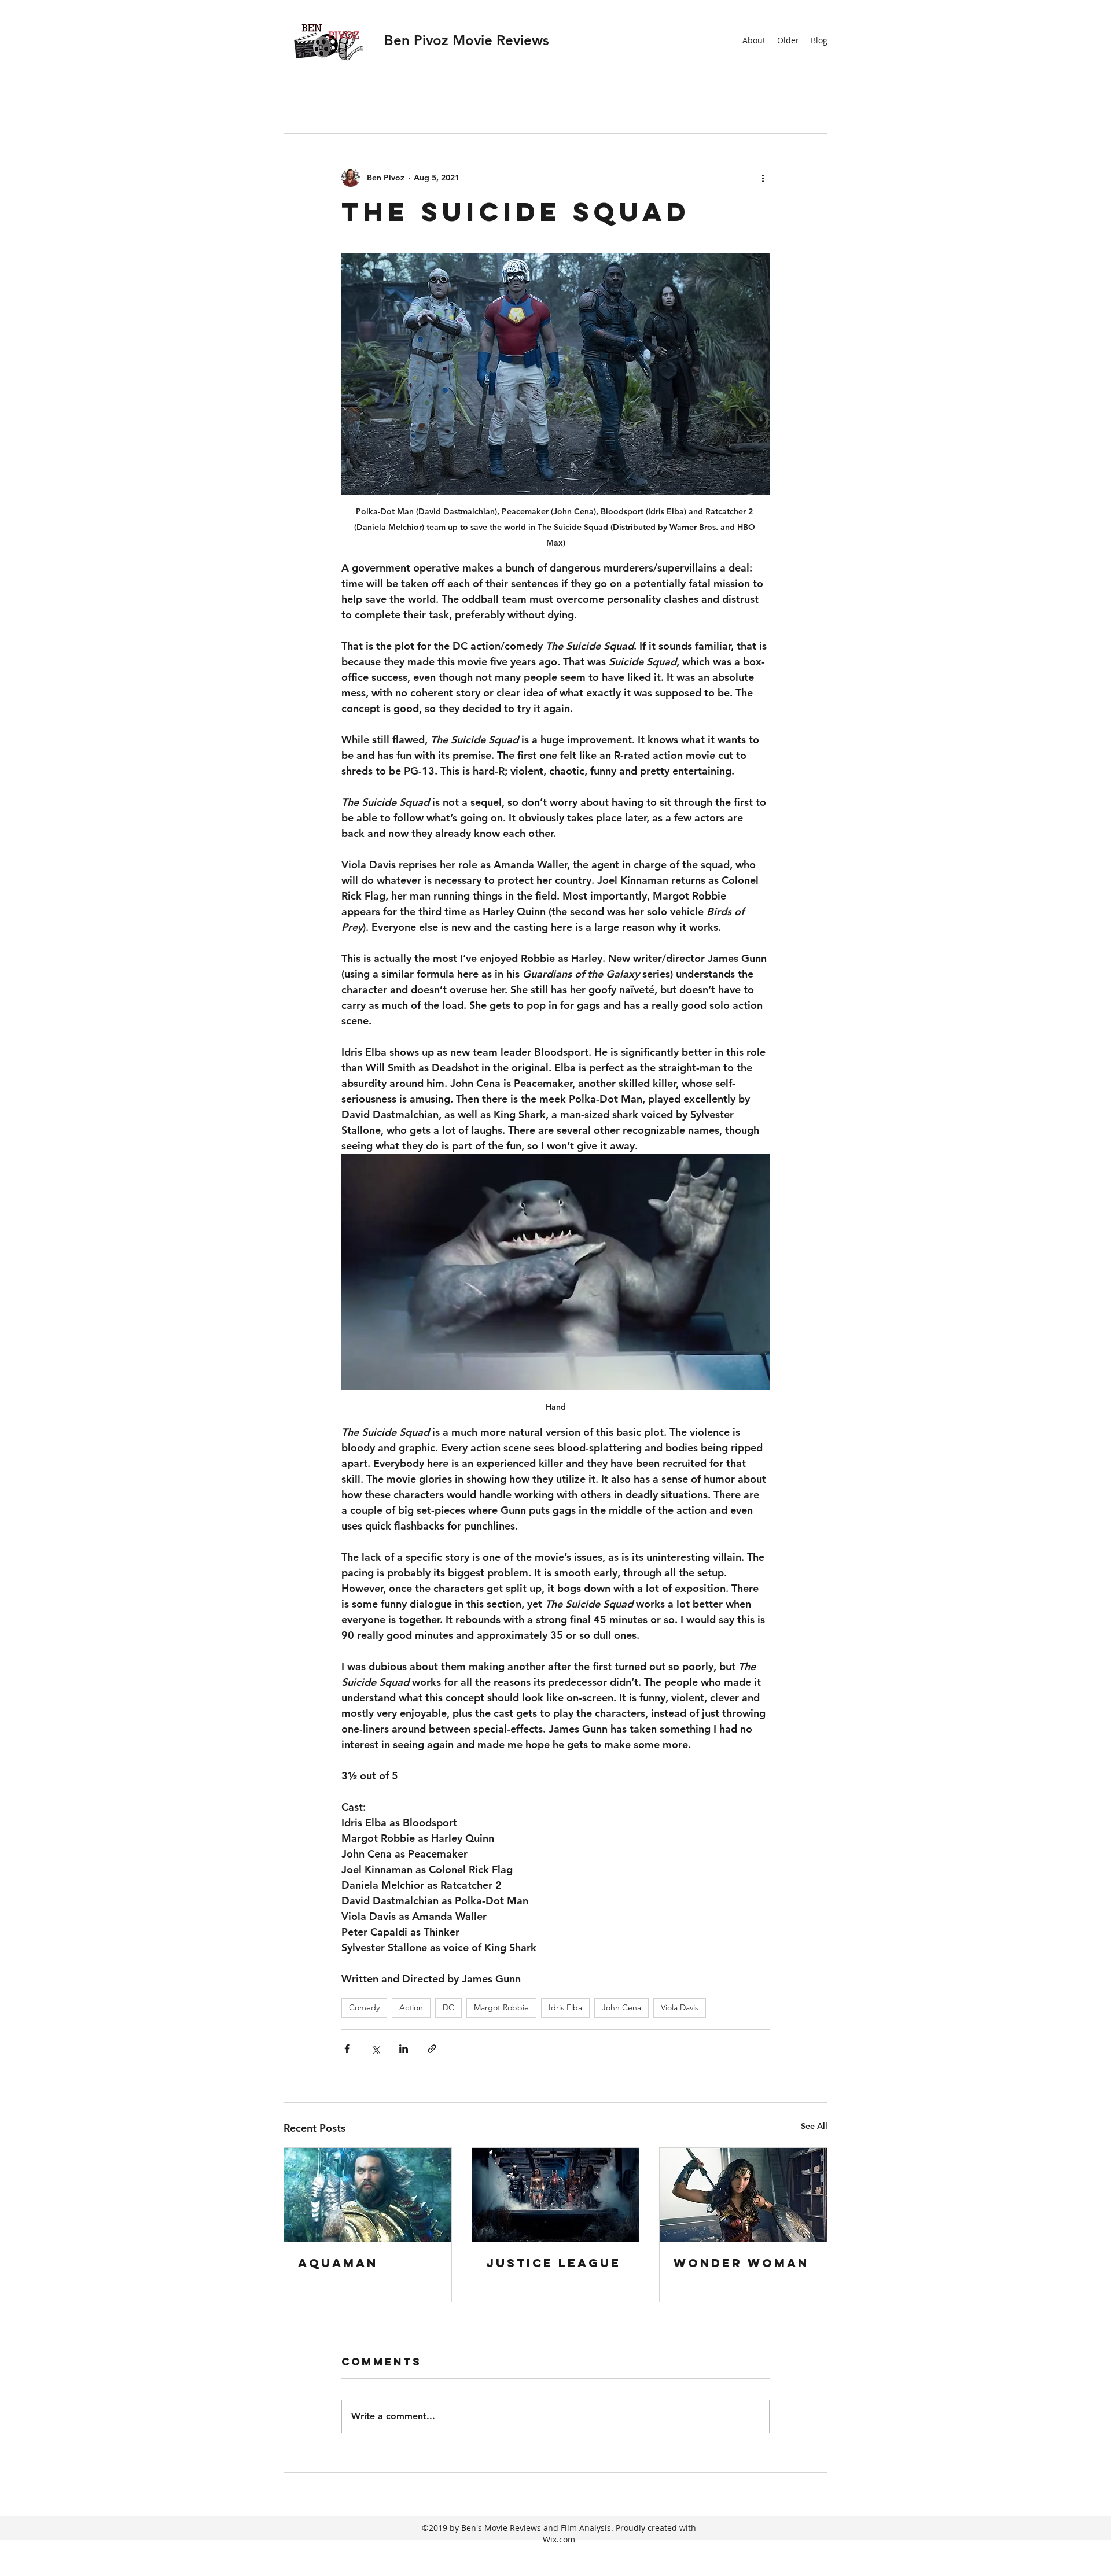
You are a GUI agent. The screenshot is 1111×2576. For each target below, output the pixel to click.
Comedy (364, 2007)
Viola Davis (680, 2007)
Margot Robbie (501, 2007)
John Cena (621, 2007)
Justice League (553, 2263)
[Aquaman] (368, 2195)
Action (411, 2007)
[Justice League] (556, 2195)
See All (814, 2126)
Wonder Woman (741, 2263)
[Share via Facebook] (347, 2049)
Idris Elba (565, 2007)
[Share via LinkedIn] (404, 2049)
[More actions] (763, 178)
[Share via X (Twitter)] (375, 2049)
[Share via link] (432, 2049)
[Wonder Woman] (743, 2195)
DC (448, 2007)
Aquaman (338, 2263)
